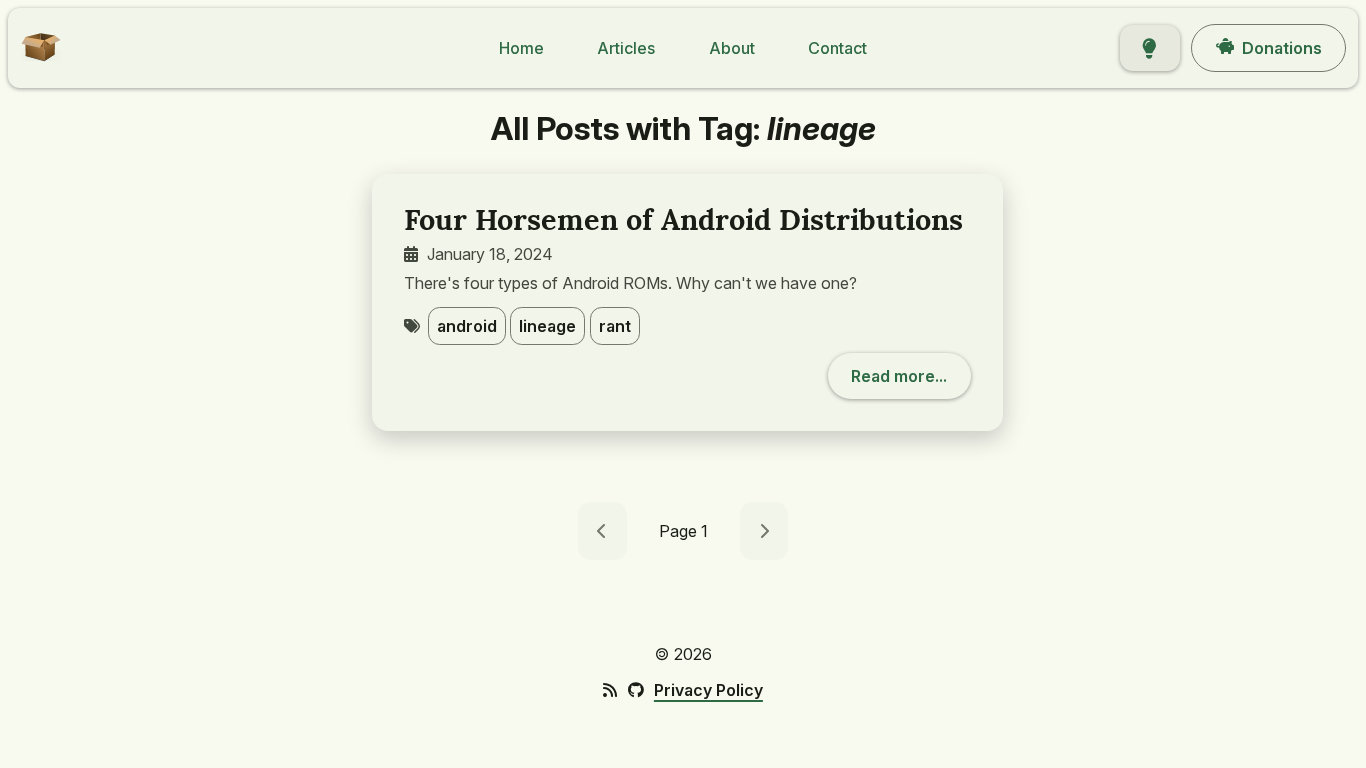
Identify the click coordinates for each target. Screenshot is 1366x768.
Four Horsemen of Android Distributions (683, 219)
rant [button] (615, 326)
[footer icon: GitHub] (635, 690)
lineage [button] (547, 326)
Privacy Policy (708, 690)
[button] (34, 60)
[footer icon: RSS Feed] (610, 690)
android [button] (467, 326)
